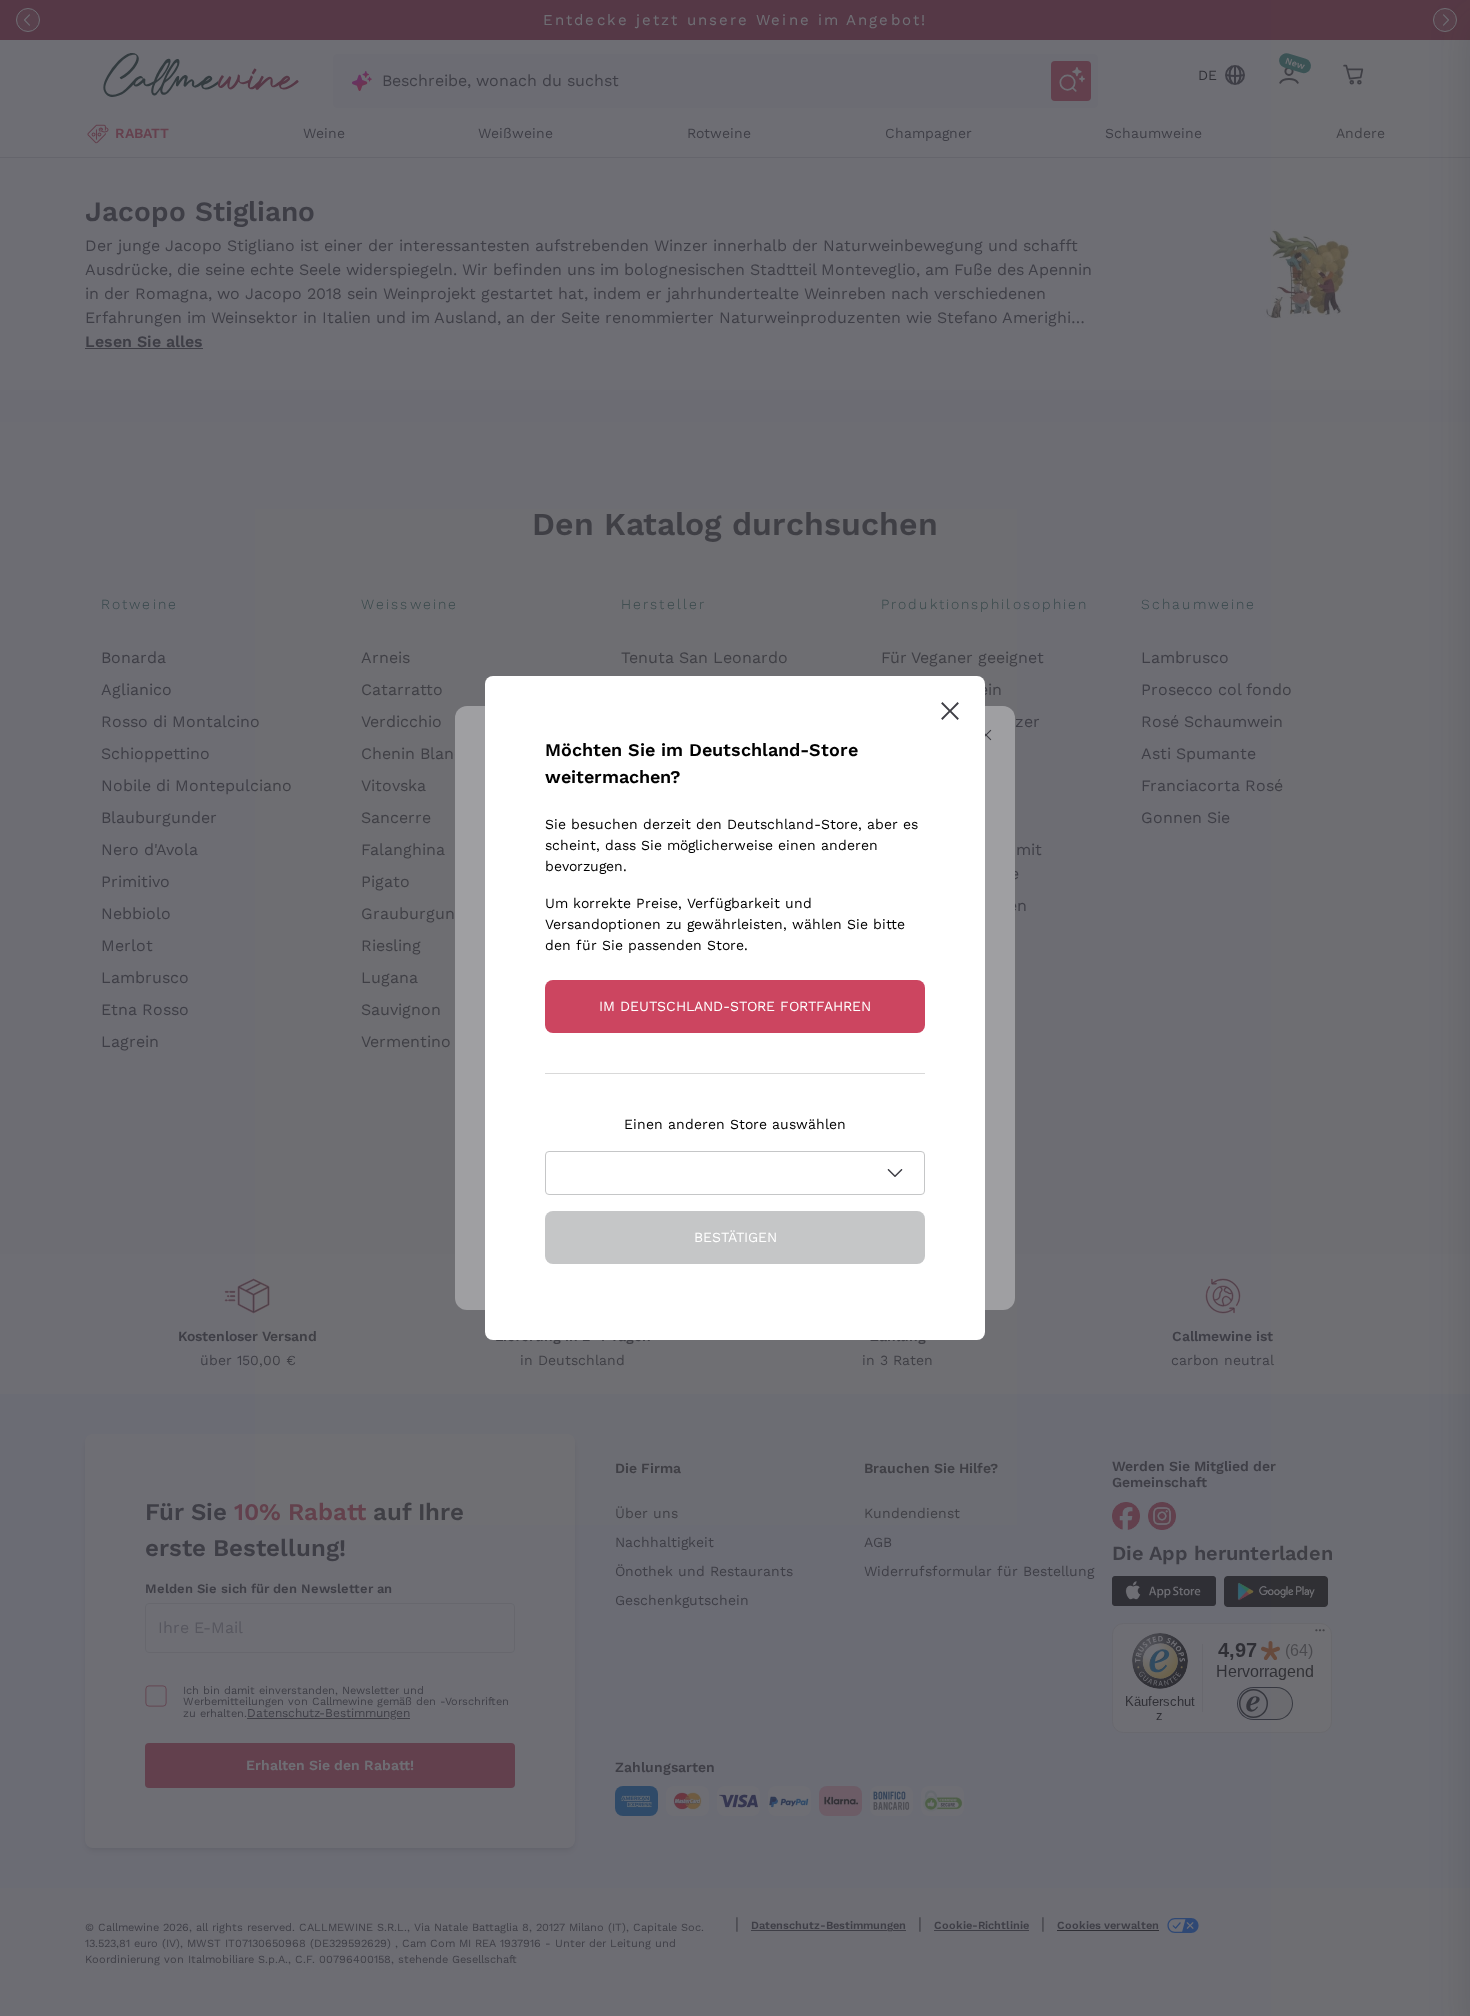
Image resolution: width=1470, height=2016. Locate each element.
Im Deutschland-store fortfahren (735, 1006)
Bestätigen (735, 1237)
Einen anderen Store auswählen (735, 1124)
